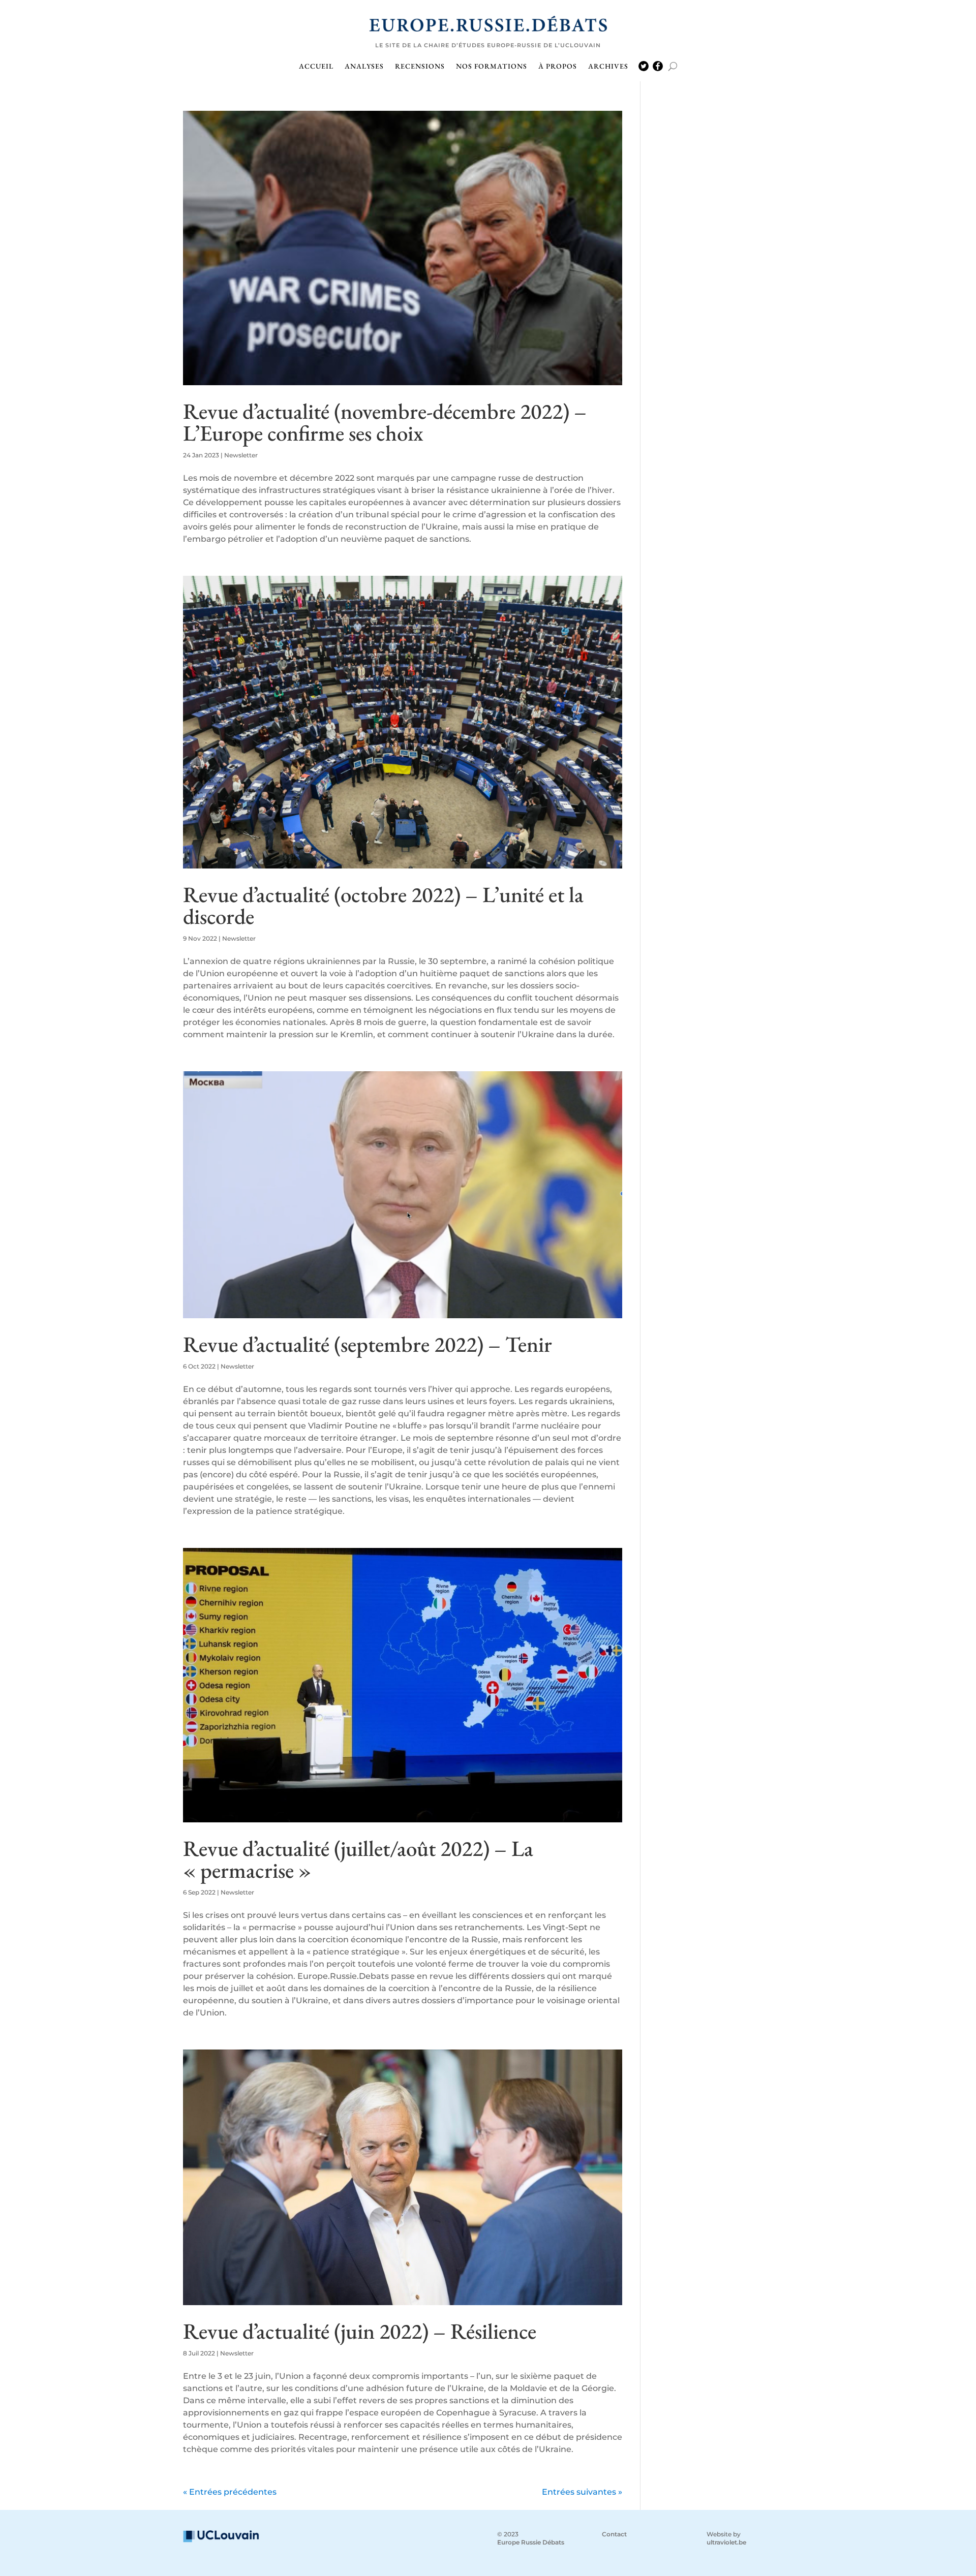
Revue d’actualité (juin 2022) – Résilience (360, 2331)
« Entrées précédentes (230, 2492)
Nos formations (492, 67)
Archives (608, 67)
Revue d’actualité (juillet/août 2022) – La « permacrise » (358, 1859)
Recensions (420, 67)
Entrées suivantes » (582, 2492)
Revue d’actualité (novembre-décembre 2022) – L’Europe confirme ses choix (385, 422)
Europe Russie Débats (531, 2542)
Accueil (316, 67)
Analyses (364, 67)
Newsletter (241, 455)
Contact (614, 2534)
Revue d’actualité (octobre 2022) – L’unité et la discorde (383, 905)
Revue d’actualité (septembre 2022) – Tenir (368, 1344)
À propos (558, 67)
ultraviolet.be (726, 2542)
